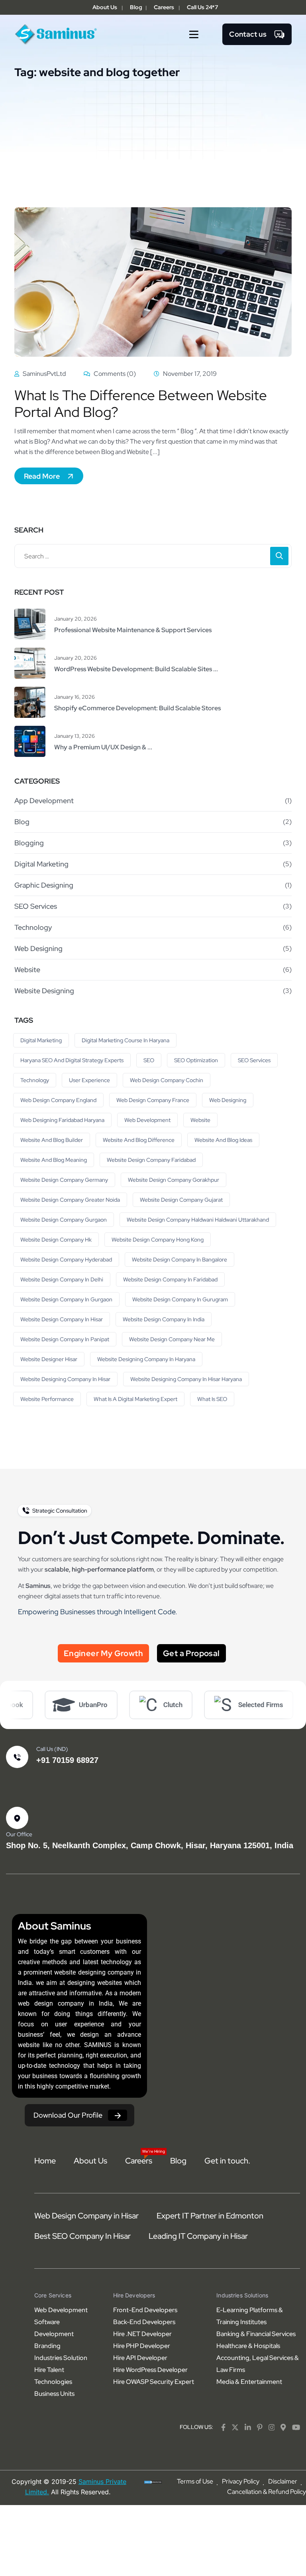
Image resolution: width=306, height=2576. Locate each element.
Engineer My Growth (103, 1653)
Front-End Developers (145, 2310)
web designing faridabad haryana (62, 1120)
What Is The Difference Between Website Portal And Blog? (141, 404)
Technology (33, 927)
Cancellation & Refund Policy (267, 2492)
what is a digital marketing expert (135, 1399)
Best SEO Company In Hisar (82, 2236)
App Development (44, 801)
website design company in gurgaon (66, 1299)
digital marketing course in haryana (126, 1040)
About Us (105, 7)
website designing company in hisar (65, 1379)
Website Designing (44, 991)
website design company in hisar (62, 1319)
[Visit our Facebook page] (223, 2427)
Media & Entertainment (249, 2382)
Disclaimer (283, 2481)
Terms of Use (195, 2481)
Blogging (29, 843)
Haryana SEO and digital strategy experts (72, 1060)
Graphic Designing (44, 885)
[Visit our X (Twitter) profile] (235, 2427)
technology (35, 1080)
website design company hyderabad (66, 1260)
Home (45, 2161)
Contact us (248, 34)
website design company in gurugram (180, 1299)
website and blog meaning (54, 1160)
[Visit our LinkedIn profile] (248, 2427)
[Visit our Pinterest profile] (260, 2427)
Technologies (53, 2382)
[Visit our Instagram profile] (272, 2427)
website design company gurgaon (64, 1220)
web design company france (153, 1100)
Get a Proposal (191, 1653)
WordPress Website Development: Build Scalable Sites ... (136, 669)
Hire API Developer (140, 2358)
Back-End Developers (144, 2322)
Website (27, 970)
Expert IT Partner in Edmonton (210, 2216)
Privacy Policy (241, 2481)
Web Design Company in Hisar (86, 2216)
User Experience (89, 1080)
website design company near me (172, 1339)
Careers (164, 7)
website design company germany (64, 1180)
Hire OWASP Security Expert (154, 2382)
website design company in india (164, 1319)
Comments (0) (114, 374)
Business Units (54, 2394)
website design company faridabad (151, 1160)
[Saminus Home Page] (56, 34)
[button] (194, 34)
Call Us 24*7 (202, 7)
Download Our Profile (68, 2115)
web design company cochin (167, 1080)
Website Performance (47, 1399)
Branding (47, 2346)
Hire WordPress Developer (150, 2370)
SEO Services (36, 906)
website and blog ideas (223, 1140)
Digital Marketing (41, 864)
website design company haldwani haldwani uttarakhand (198, 1220)
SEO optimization (196, 1060)
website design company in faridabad (170, 1279)
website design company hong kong (158, 1240)
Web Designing (38, 948)
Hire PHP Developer (142, 2346)
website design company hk (56, 1240)
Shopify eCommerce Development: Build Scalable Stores (137, 708)
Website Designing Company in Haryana (146, 1359)
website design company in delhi (62, 1279)
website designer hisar (49, 1359)
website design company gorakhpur (174, 1180)
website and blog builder (52, 1140)
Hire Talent (49, 2370)
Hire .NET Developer (142, 2334)
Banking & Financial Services (256, 2334)
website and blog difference (139, 1140)
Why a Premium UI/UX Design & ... (103, 747)
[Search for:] (153, 556)
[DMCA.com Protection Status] (153, 2482)
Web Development (147, 1120)
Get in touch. (227, 2161)
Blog (136, 7)
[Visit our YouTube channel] (296, 2427)
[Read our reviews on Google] (283, 2427)
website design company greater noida (70, 1200)
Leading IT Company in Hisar (198, 2236)
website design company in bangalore (179, 1260)
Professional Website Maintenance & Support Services (133, 630)
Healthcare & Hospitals (248, 2346)
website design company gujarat (181, 1200)
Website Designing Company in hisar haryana (186, 1379)
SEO (149, 1060)
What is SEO (212, 1399)
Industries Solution (61, 2358)
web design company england (58, 1100)
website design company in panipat (65, 1339)
